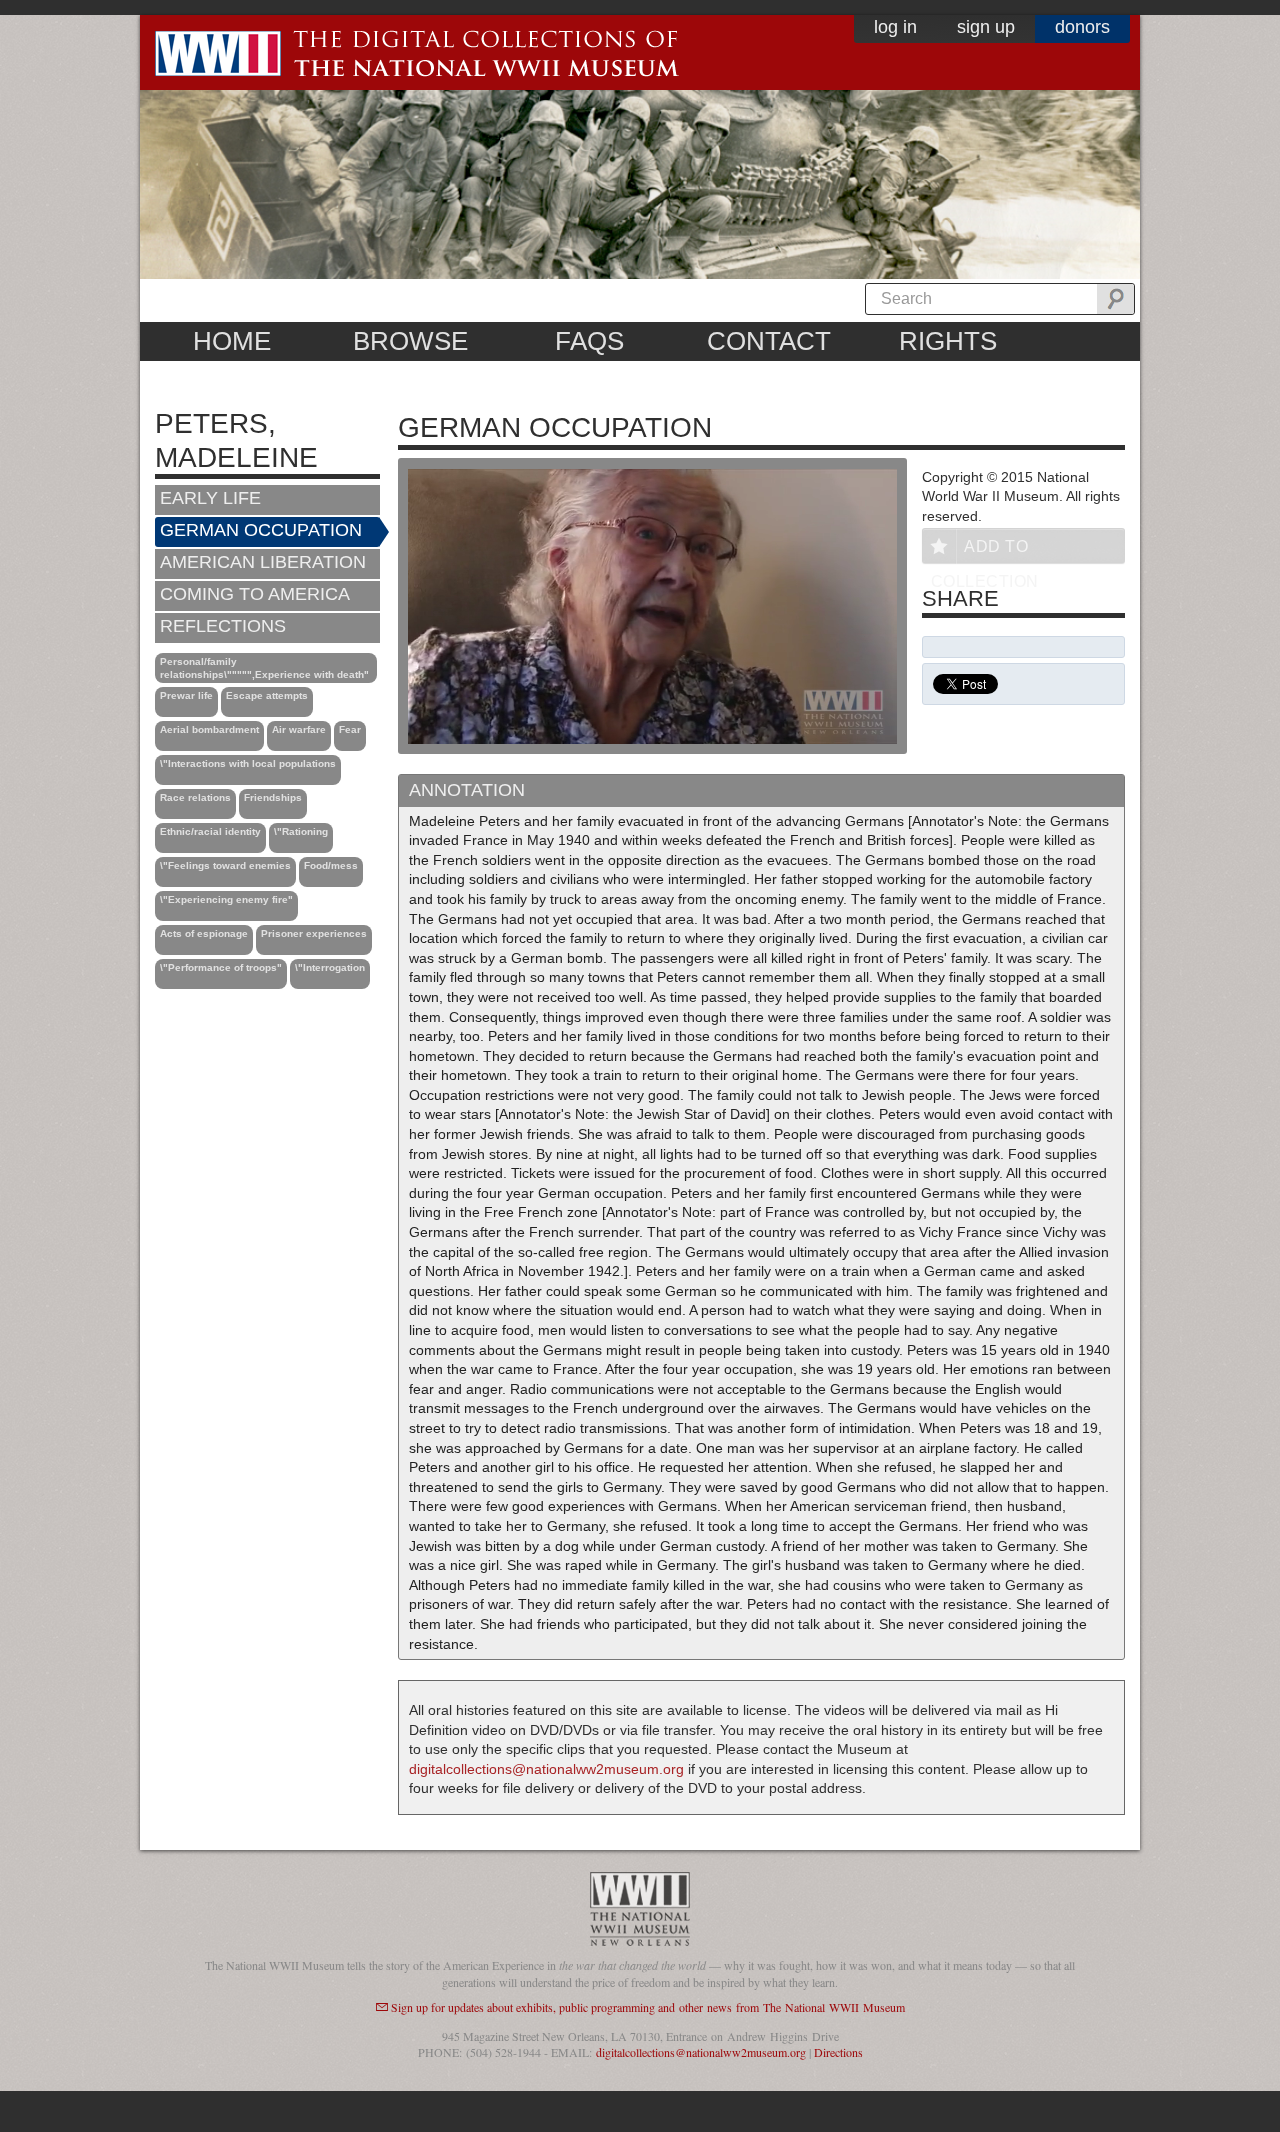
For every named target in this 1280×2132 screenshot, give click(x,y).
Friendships (273, 797)
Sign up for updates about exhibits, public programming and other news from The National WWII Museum (648, 2007)
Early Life (210, 498)
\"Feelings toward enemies (225, 865)
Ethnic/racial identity (210, 831)
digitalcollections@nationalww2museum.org (546, 1769)
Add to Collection (985, 550)
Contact (769, 341)
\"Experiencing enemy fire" (226, 899)
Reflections (223, 626)
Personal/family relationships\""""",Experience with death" (264, 668)
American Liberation (263, 562)
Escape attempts (267, 695)
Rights (948, 341)
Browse (410, 341)
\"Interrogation (330, 967)
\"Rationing (301, 831)
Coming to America (255, 594)
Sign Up (986, 27)
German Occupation (261, 530)
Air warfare (299, 729)
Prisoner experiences (314, 933)
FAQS (589, 341)
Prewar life (186, 695)
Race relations (195, 797)
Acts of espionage (204, 933)
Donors (1082, 27)
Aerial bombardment (209, 729)
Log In (895, 27)
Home (232, 341)
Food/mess (331, 865)
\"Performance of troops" (221, 967)
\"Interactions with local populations (248, 763)
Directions (838, 2052)
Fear (350, 729)
